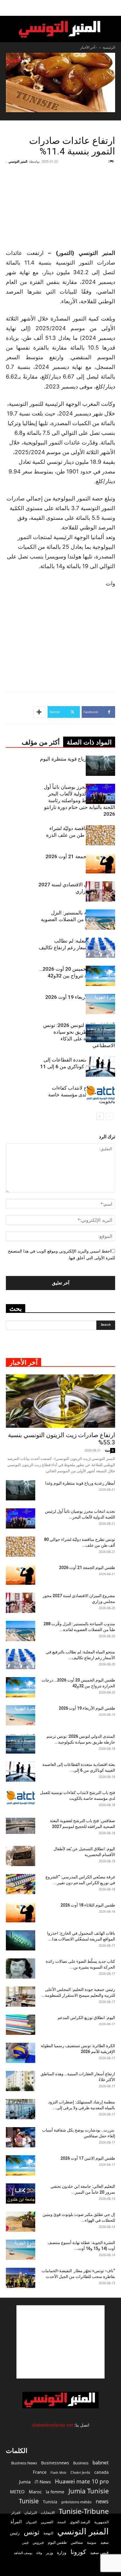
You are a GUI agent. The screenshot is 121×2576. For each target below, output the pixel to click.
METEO (17, 2492)
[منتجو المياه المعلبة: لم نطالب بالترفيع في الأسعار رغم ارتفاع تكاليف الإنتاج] (100, 948)
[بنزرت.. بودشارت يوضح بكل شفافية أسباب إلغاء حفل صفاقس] (21, 2137)
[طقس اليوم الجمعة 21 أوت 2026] (100, 863)
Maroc (35, 2492)
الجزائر (16, 2513)
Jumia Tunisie (89, 2491)
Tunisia (50, 2502)
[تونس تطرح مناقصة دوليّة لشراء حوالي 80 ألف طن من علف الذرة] (100, 835)
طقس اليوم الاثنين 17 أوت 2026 (88, 2158)
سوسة (92, 2542)
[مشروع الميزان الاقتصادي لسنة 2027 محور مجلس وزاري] (100, 891)
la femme (55, 2492)
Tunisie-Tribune (84, 2511)
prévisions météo (77, 2502)
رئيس (15, 2533)
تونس (32, 2532)
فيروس (38, 2542)
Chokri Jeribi (80, 2472)
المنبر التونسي (18, 161)
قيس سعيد (99, 2552)
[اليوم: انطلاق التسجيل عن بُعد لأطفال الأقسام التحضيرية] (21, 1856)
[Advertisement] (60, 2342)
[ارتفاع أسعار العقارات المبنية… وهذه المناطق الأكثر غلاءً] (21, 2081)
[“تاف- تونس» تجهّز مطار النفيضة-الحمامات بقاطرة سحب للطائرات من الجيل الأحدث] (21, 2278)
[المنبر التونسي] (60, 29)
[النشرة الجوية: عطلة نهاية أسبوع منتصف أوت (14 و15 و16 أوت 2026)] (21, 2250)
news (102, 2501)
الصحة (62, 2522)
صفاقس (77, 2542)
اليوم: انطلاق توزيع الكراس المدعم (86, 2018)
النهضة (48, 2533)
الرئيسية (109, 47)
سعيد (105, 2542)
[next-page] (100, 1116)
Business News (24, 2463)
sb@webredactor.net (53, 2425)
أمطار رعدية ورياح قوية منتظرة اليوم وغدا (80, 1483)
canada (101, 2472)
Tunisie (29, 2501)
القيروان (31, 2522)
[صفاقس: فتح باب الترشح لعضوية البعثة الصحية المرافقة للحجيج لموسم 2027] (21, 1826)
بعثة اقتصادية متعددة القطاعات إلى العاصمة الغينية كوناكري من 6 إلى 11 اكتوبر (78, 1066)
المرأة (16, 2522)
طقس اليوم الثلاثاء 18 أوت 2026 (88, 1905)
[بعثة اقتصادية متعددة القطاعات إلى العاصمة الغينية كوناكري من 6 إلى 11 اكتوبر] (100, 1067)
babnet (101, 2462)
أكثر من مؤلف (41, 742)
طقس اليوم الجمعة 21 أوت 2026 (80, 856)
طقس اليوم (57, 2542)
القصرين (47, 2522)
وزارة (62, 2552)
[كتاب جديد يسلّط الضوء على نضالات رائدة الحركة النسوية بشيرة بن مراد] (21, 1968)
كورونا (78, 2552)
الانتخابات (48, 2512)
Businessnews (55, 2463)
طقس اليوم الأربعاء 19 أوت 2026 (80, 997)
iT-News (43, 2482)
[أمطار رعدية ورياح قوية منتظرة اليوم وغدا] (100, 766)
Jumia (25, 2482)
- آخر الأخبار (89, 47)
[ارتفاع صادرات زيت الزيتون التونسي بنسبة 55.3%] (60, 1401)
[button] (113, 8)
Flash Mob (58, 2472)
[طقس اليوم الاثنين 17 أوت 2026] (21, 2165)
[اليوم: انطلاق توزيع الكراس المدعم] (21, 2025)
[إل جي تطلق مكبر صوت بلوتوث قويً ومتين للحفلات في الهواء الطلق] (21, 2222)
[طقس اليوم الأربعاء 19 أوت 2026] (100, 1004)
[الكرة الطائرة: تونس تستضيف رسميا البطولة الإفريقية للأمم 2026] (21, 2053)
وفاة (39, 2553)
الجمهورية (101, 2522)
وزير (49, 2553)
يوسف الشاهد (23, 2553)
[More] (40, 712)
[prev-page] (109, 1116)
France (40, 2472)
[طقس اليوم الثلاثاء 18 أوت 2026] (21, 1912)
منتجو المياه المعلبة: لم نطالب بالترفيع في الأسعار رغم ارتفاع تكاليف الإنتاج (77, 948)
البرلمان (31, 2513)
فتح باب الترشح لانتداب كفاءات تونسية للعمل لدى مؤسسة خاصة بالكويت (82, 1095)
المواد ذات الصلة (89, 742)
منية (107, 1450)
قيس (25, 2543)
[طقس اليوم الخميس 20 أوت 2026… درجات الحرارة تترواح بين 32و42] (100, 976)
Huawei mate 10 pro (82, 2482)
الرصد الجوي (80, 2522)
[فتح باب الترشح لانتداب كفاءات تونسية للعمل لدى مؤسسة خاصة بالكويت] (100, 1093)
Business (81, 2463)
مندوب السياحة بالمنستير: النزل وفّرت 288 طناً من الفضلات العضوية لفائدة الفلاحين (78, 919)
